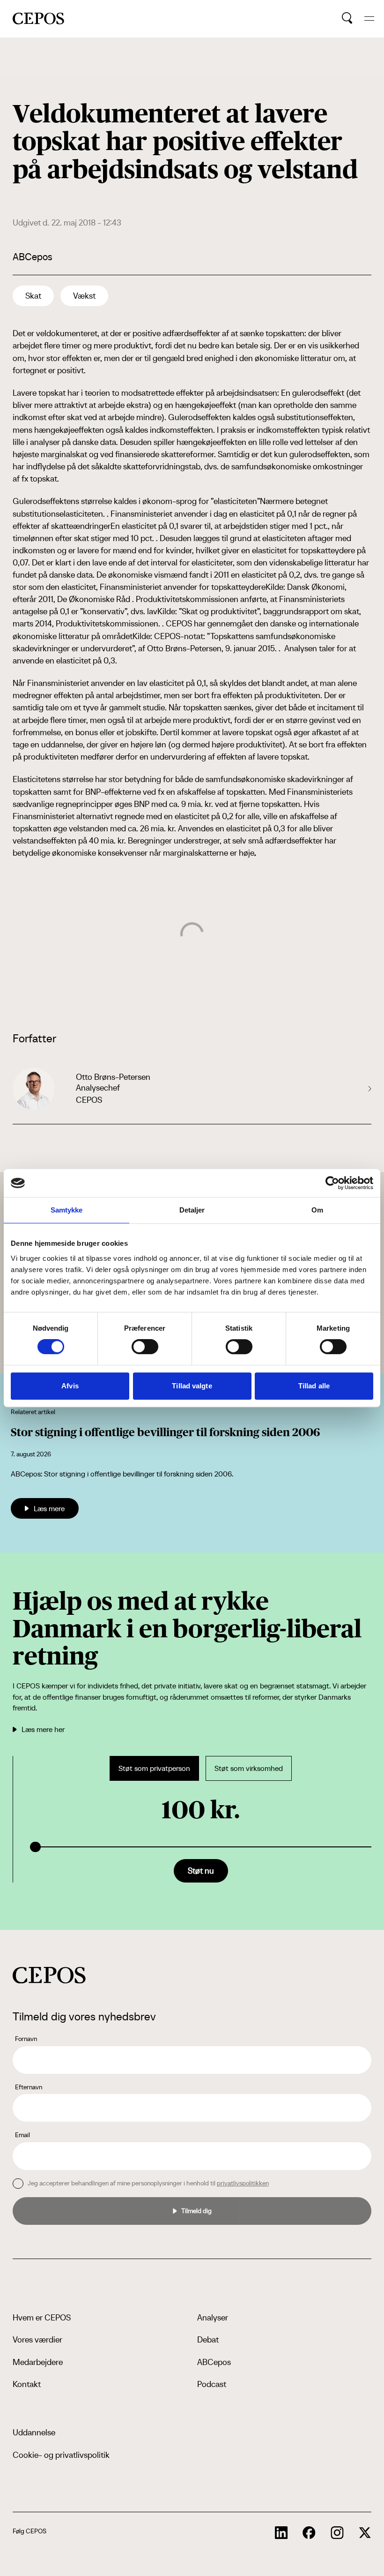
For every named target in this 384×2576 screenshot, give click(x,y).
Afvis (70, 1386)
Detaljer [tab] (192, 1210)
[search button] (347, 18)
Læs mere (49, 1508)
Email (22, 2135)
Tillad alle (314, 1386)
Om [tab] (317, 1210)
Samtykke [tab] (67, 1210)
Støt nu (201, 1871)
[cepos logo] (49, 1975)
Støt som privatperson (154, 1768)
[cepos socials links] (281, 2533)
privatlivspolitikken (243, 2183)
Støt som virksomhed (249, 1768)
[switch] (145, 1347)
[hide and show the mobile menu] (369, 19)
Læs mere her (43, 1729)
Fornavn (26, 2039)
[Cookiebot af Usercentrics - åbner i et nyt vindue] (332, 1183)
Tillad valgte (192, 1386)
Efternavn (29, 2087)
